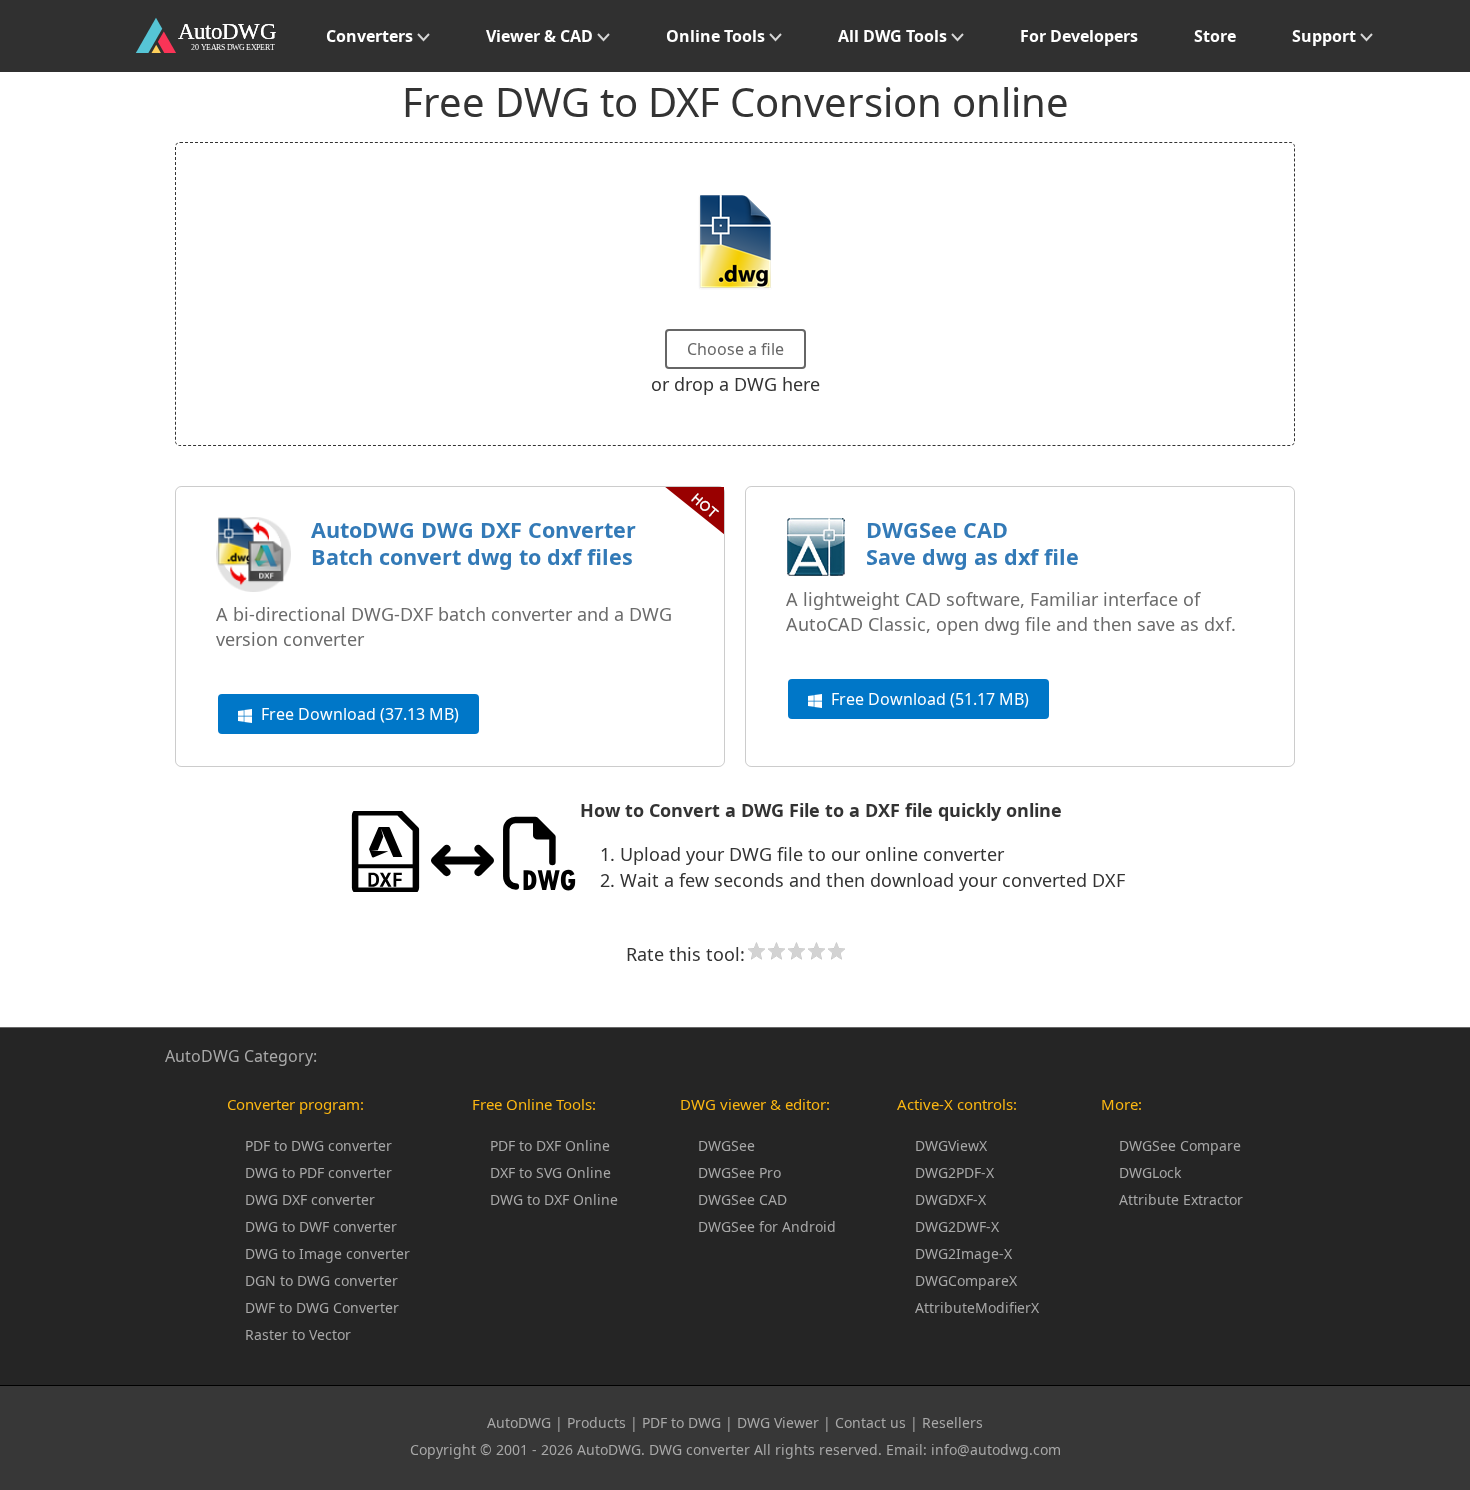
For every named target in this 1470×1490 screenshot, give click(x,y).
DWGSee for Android (767, 1226)
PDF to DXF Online (550, 1145)
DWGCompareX (966, 1280)
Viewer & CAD (541, 36)
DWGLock (1150, 1172)
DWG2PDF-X (954, 1172)
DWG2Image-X (963, 1253)
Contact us (870, 1422)
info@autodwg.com (996, 1449)
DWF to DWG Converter (322, 1307)
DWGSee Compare (1180, 1145)
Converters (371, 36)
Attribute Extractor (1181, 1199)
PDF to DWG (681, 1422)
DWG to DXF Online (554, 1199)
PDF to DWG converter (318, 1145)
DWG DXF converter (310, 1199)
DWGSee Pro (739, 1172)
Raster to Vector (298, 1334)
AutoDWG (519, 1422)
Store (1215, 36)
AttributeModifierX (977, 1307)
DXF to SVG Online (550, 1172)
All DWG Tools (894, 36)
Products (596, 1422)
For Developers (1079, 36)
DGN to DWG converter (321, 1280)
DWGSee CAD (742, 1199)
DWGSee (726, 1145)
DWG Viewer (778, 1422)
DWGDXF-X (950, 1199)
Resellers (952, 1422)
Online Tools (717, 36)
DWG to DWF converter (321, 1226)
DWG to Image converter (327, 1253)
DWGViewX (951, 1145)
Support (1326, 36)
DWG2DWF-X (957, 1226)
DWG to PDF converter (318, 1172)
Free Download (358, 714)
